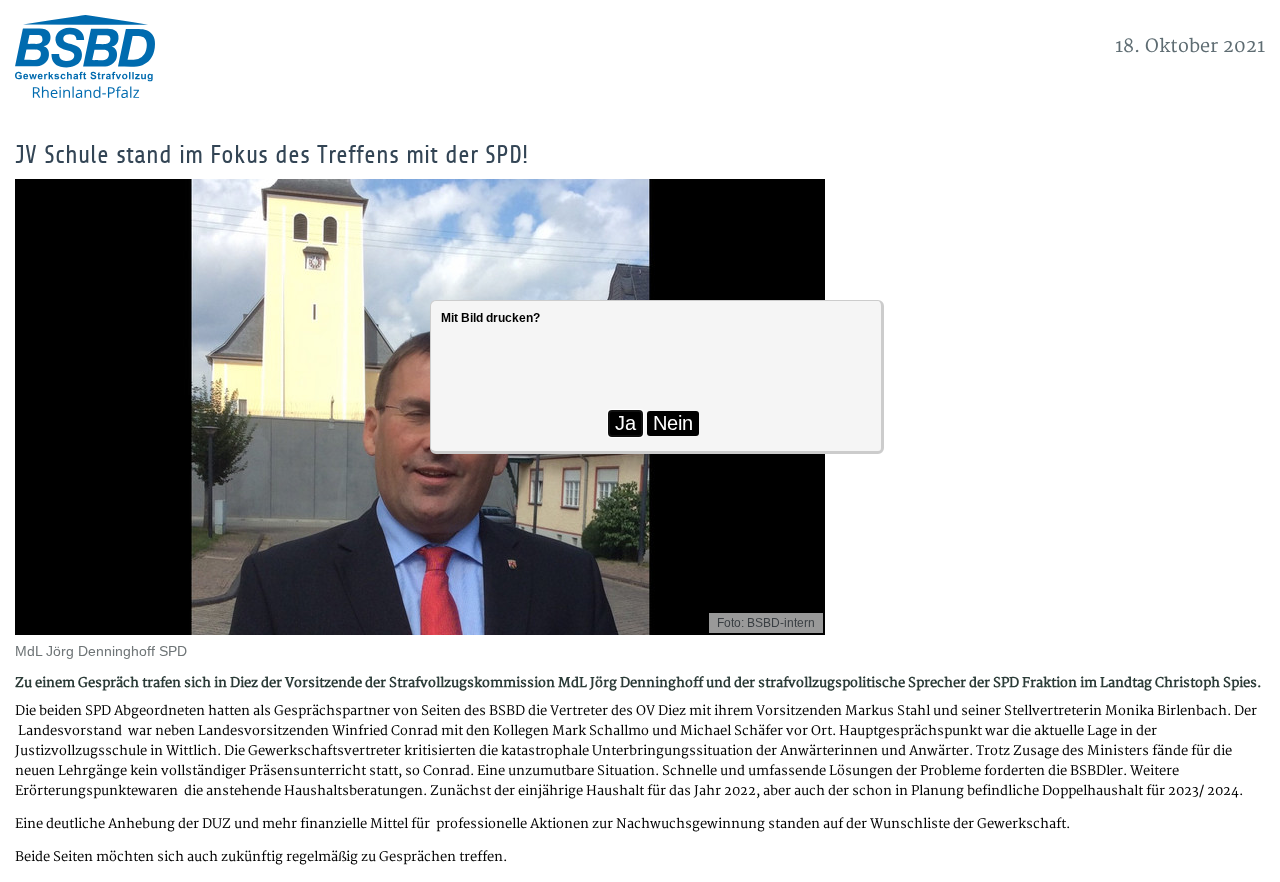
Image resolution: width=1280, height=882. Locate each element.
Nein (673, 423)
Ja (625, 423)
